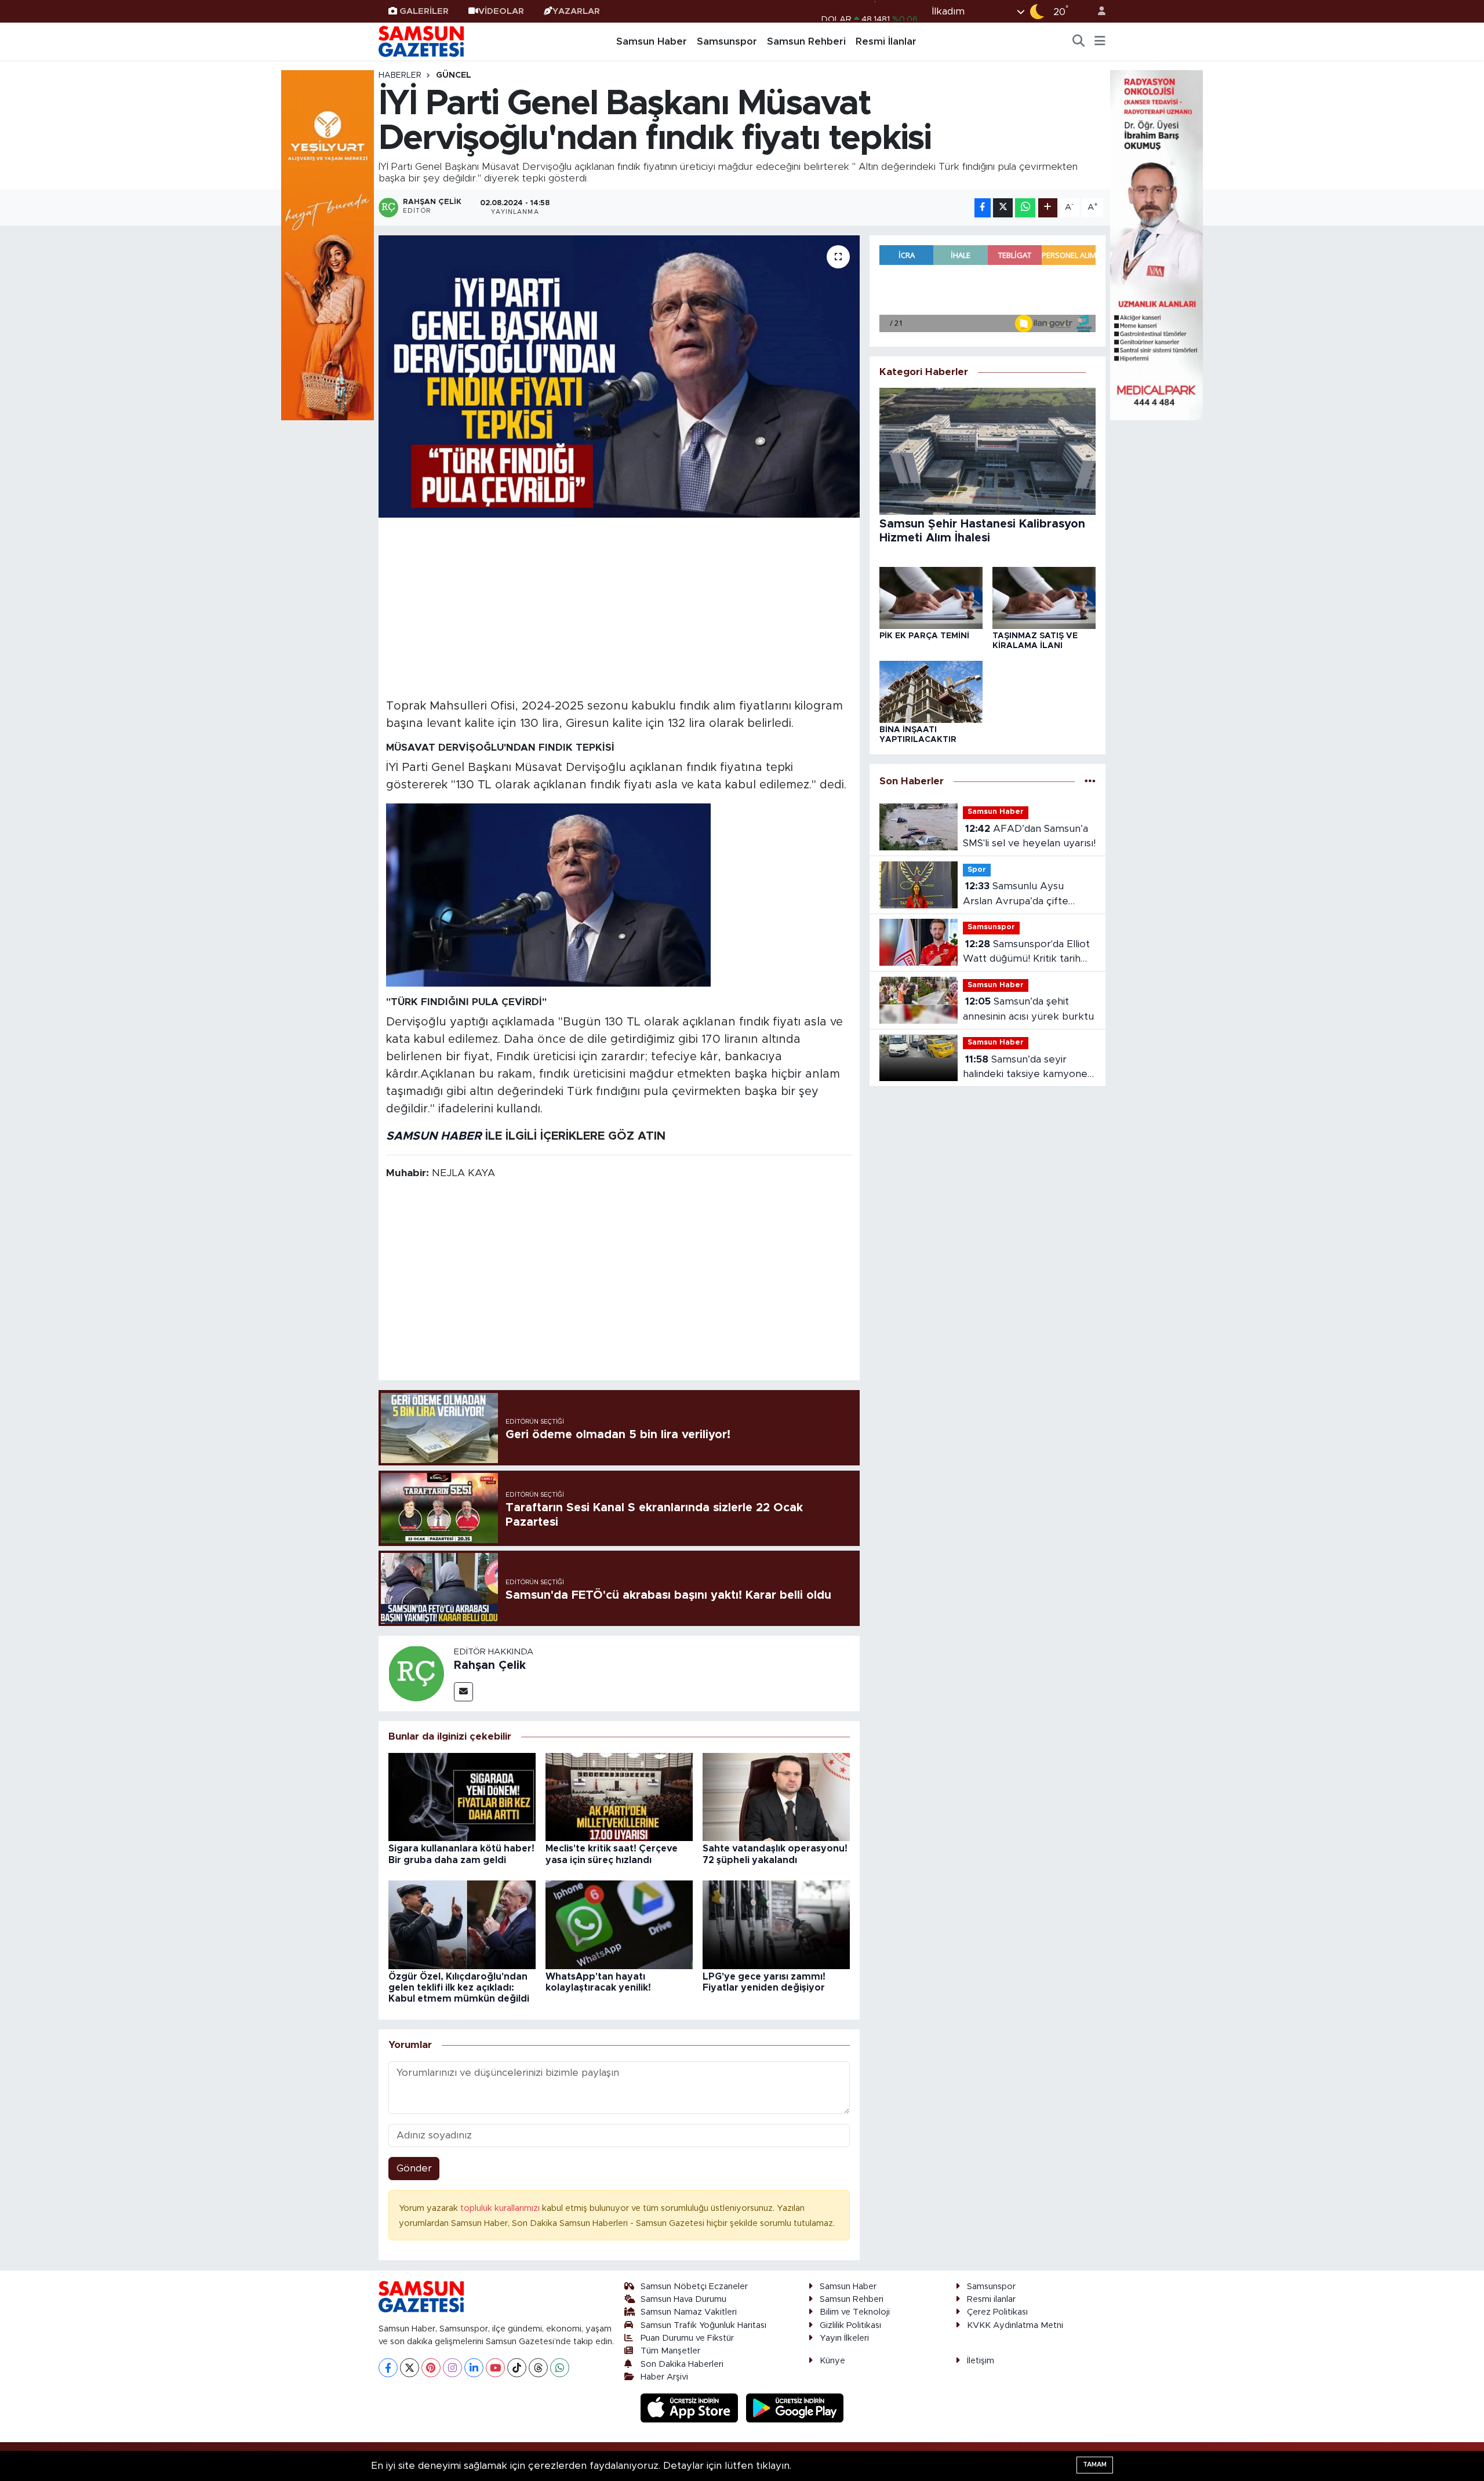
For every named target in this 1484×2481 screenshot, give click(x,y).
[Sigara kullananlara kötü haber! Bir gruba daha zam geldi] (462, 1796)
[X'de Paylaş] (1003, 208)
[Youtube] (495, 2368)
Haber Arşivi (664, 2377)
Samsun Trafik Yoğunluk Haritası (703, 2325)
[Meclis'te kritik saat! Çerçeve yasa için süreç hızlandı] (619, 1796)
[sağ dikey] (1156, 244)
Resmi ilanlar (991, 2299)
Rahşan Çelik (490, 1665)
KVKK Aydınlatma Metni (1015, 2325)
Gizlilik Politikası (850, 2325)
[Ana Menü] (1100, 42)
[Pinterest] (431, 2368)
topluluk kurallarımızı (501, 2208)
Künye (832, 2361)
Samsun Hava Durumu (683, 2299)
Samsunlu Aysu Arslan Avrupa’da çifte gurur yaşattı (1016, 895)
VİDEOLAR (501, 11)
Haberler (400, 75)
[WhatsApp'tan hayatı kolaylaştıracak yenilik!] (619, 1924)
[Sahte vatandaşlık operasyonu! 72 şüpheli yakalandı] (776, 1796)
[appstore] (691, 2408)
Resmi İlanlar (886, 41)
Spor (977, 870)
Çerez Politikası (997, 2312)
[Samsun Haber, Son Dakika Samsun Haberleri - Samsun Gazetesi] (422, 41)
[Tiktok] (517, 2368)
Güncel (454, 75)
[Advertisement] (619, 606)
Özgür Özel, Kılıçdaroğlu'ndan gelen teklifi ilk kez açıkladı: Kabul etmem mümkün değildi (459, 1988)
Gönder (414, 2168)
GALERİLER (424, 11)
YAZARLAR (576, 11)
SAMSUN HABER (434, 1136)
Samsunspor (727, 41)
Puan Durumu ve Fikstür (687, 2338)
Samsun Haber (652, 41)
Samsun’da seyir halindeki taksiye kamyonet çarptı (1027, 1068)
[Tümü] (1090, 781)
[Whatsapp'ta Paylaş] (1025, 208)
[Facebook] (388, 2368)
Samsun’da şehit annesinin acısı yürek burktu (1028, 1009)
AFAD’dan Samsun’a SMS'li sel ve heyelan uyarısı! (1029, 836)
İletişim (981, 2361)
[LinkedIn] (474, 2368)
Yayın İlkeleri (844, 2338)
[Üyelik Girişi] (1097, 11)
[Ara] (1079, 42)
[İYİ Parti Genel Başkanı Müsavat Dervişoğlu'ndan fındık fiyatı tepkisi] (619, 376)
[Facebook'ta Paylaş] (983, 208)
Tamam (1095, 2464)
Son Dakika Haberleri (682, 2364)
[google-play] (795, 2408)
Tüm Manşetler (670, 2351)
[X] (410, 2368)
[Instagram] (452, 2368)
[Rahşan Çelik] (416, 1673)
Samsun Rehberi (806, 41)
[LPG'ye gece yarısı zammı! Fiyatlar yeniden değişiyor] (776, 1924)
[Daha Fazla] (1048, 208)
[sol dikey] (328, 244)
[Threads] (538, 2368)
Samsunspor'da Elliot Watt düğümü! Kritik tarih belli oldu (1026, 953)
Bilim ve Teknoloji (855, 2312)
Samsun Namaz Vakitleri (689, 2312)
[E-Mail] (463, 1692)
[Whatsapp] (560, 2368)
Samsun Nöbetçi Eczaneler (694, 2287)
